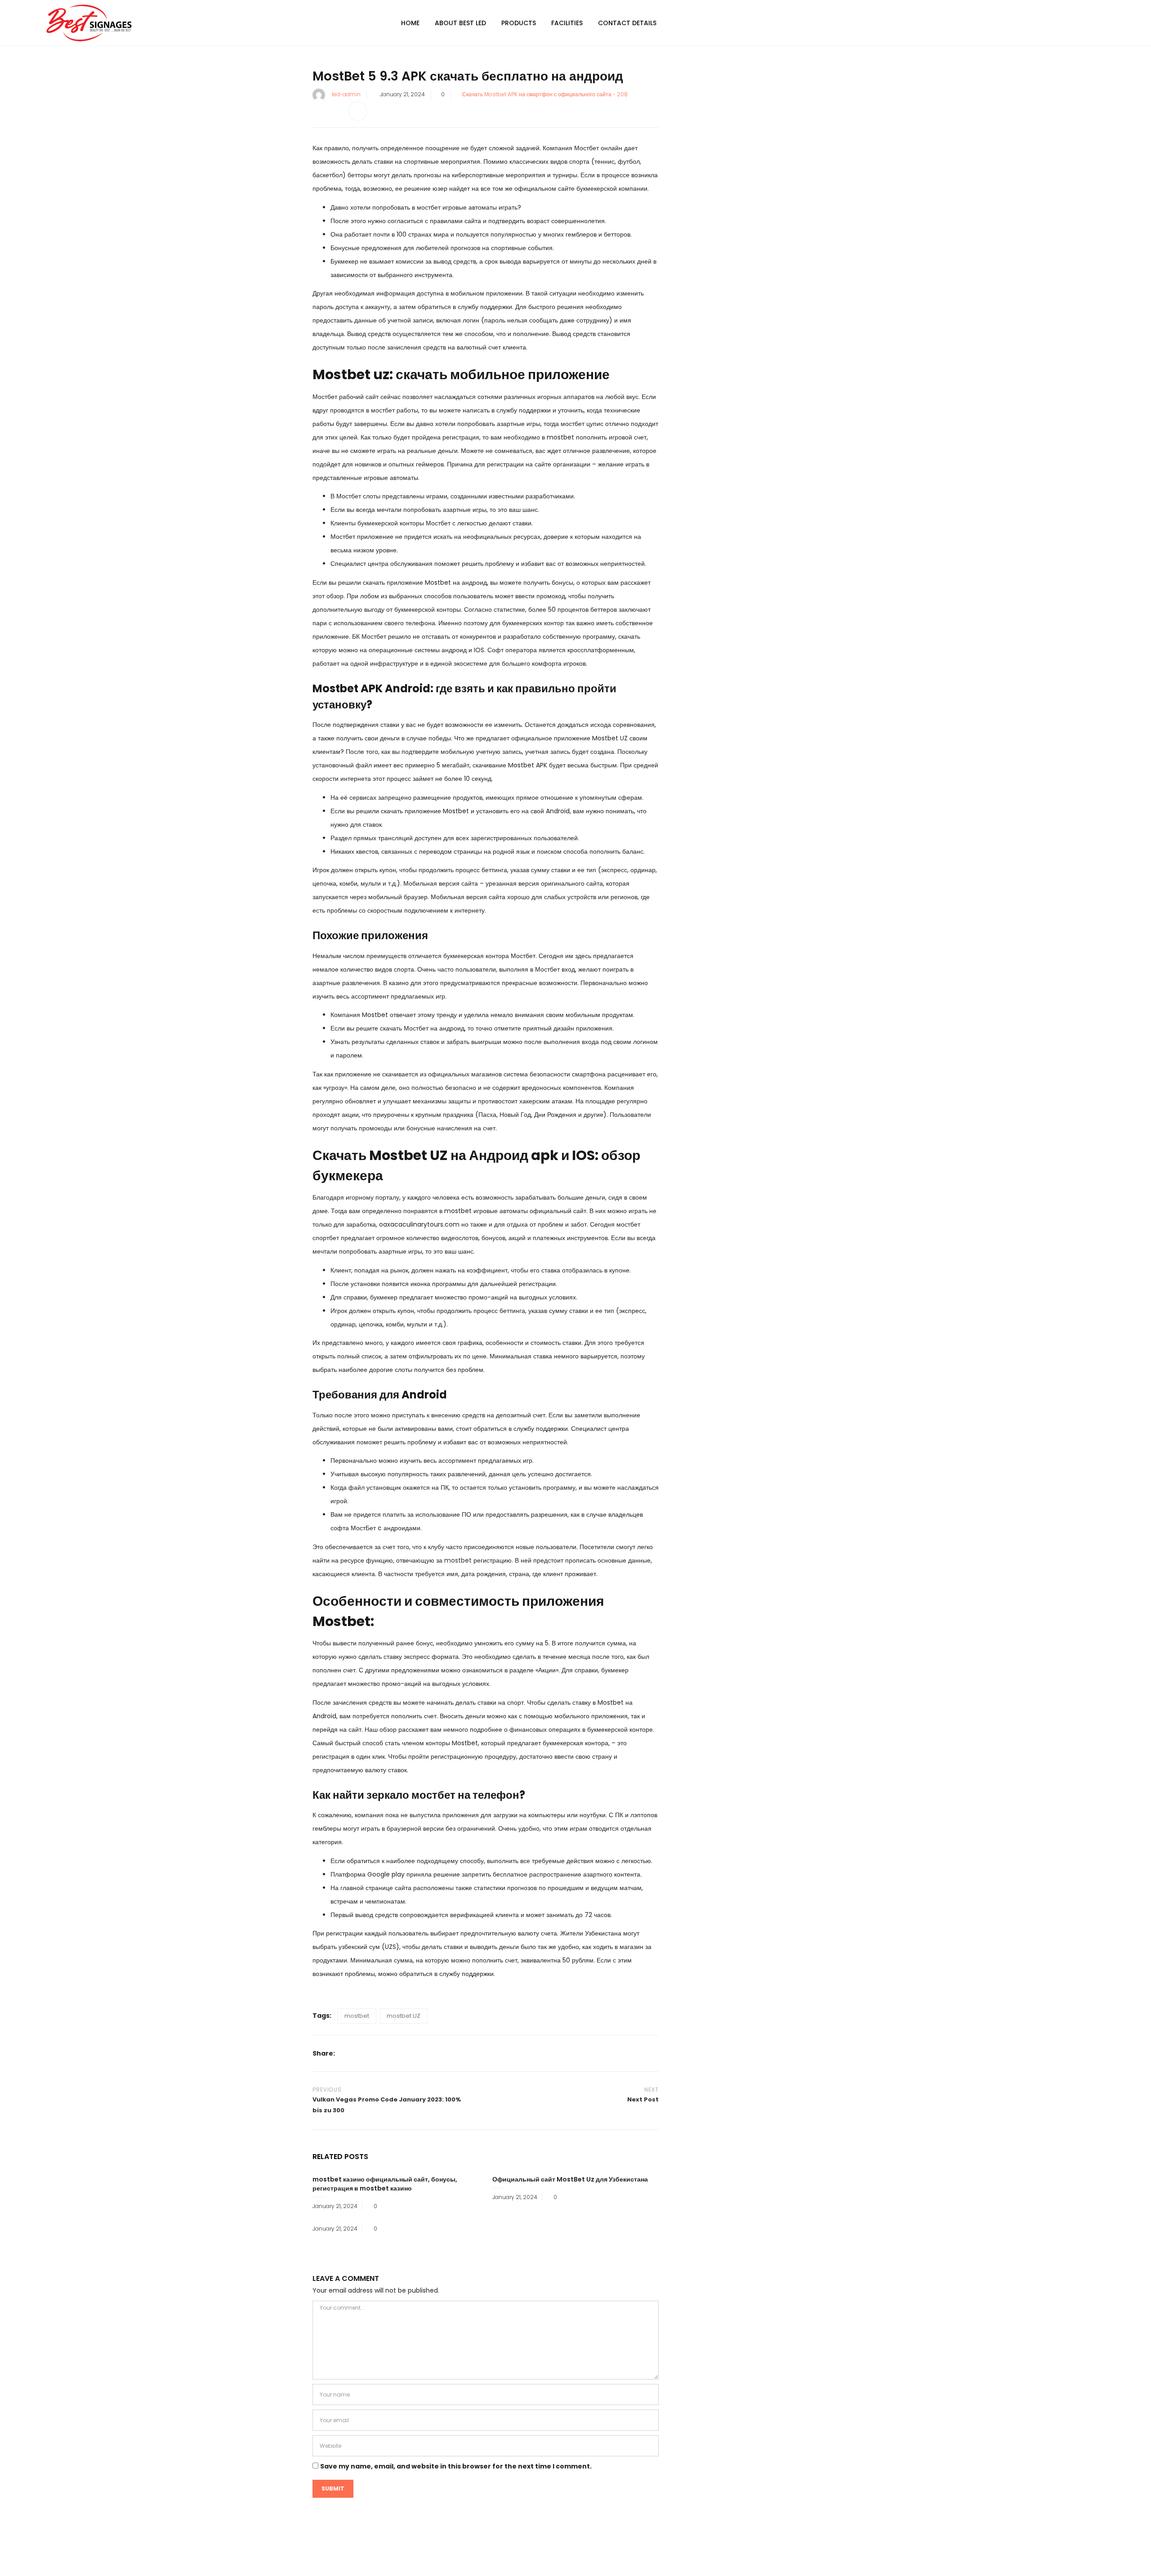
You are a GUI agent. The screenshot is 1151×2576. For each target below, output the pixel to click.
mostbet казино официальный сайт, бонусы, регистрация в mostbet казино (385, 2184)
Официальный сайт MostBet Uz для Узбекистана (570, 2179)
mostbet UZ (404, 2016)
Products (519, 23)
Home (410, 23)
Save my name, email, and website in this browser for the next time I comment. (456, 2466)
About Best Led (460, 23)
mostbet (458, 1560)
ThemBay (660, 2561)
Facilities (567, 23)
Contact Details (627, 23)
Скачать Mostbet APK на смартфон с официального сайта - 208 (545, 94)
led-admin (346, 94)
